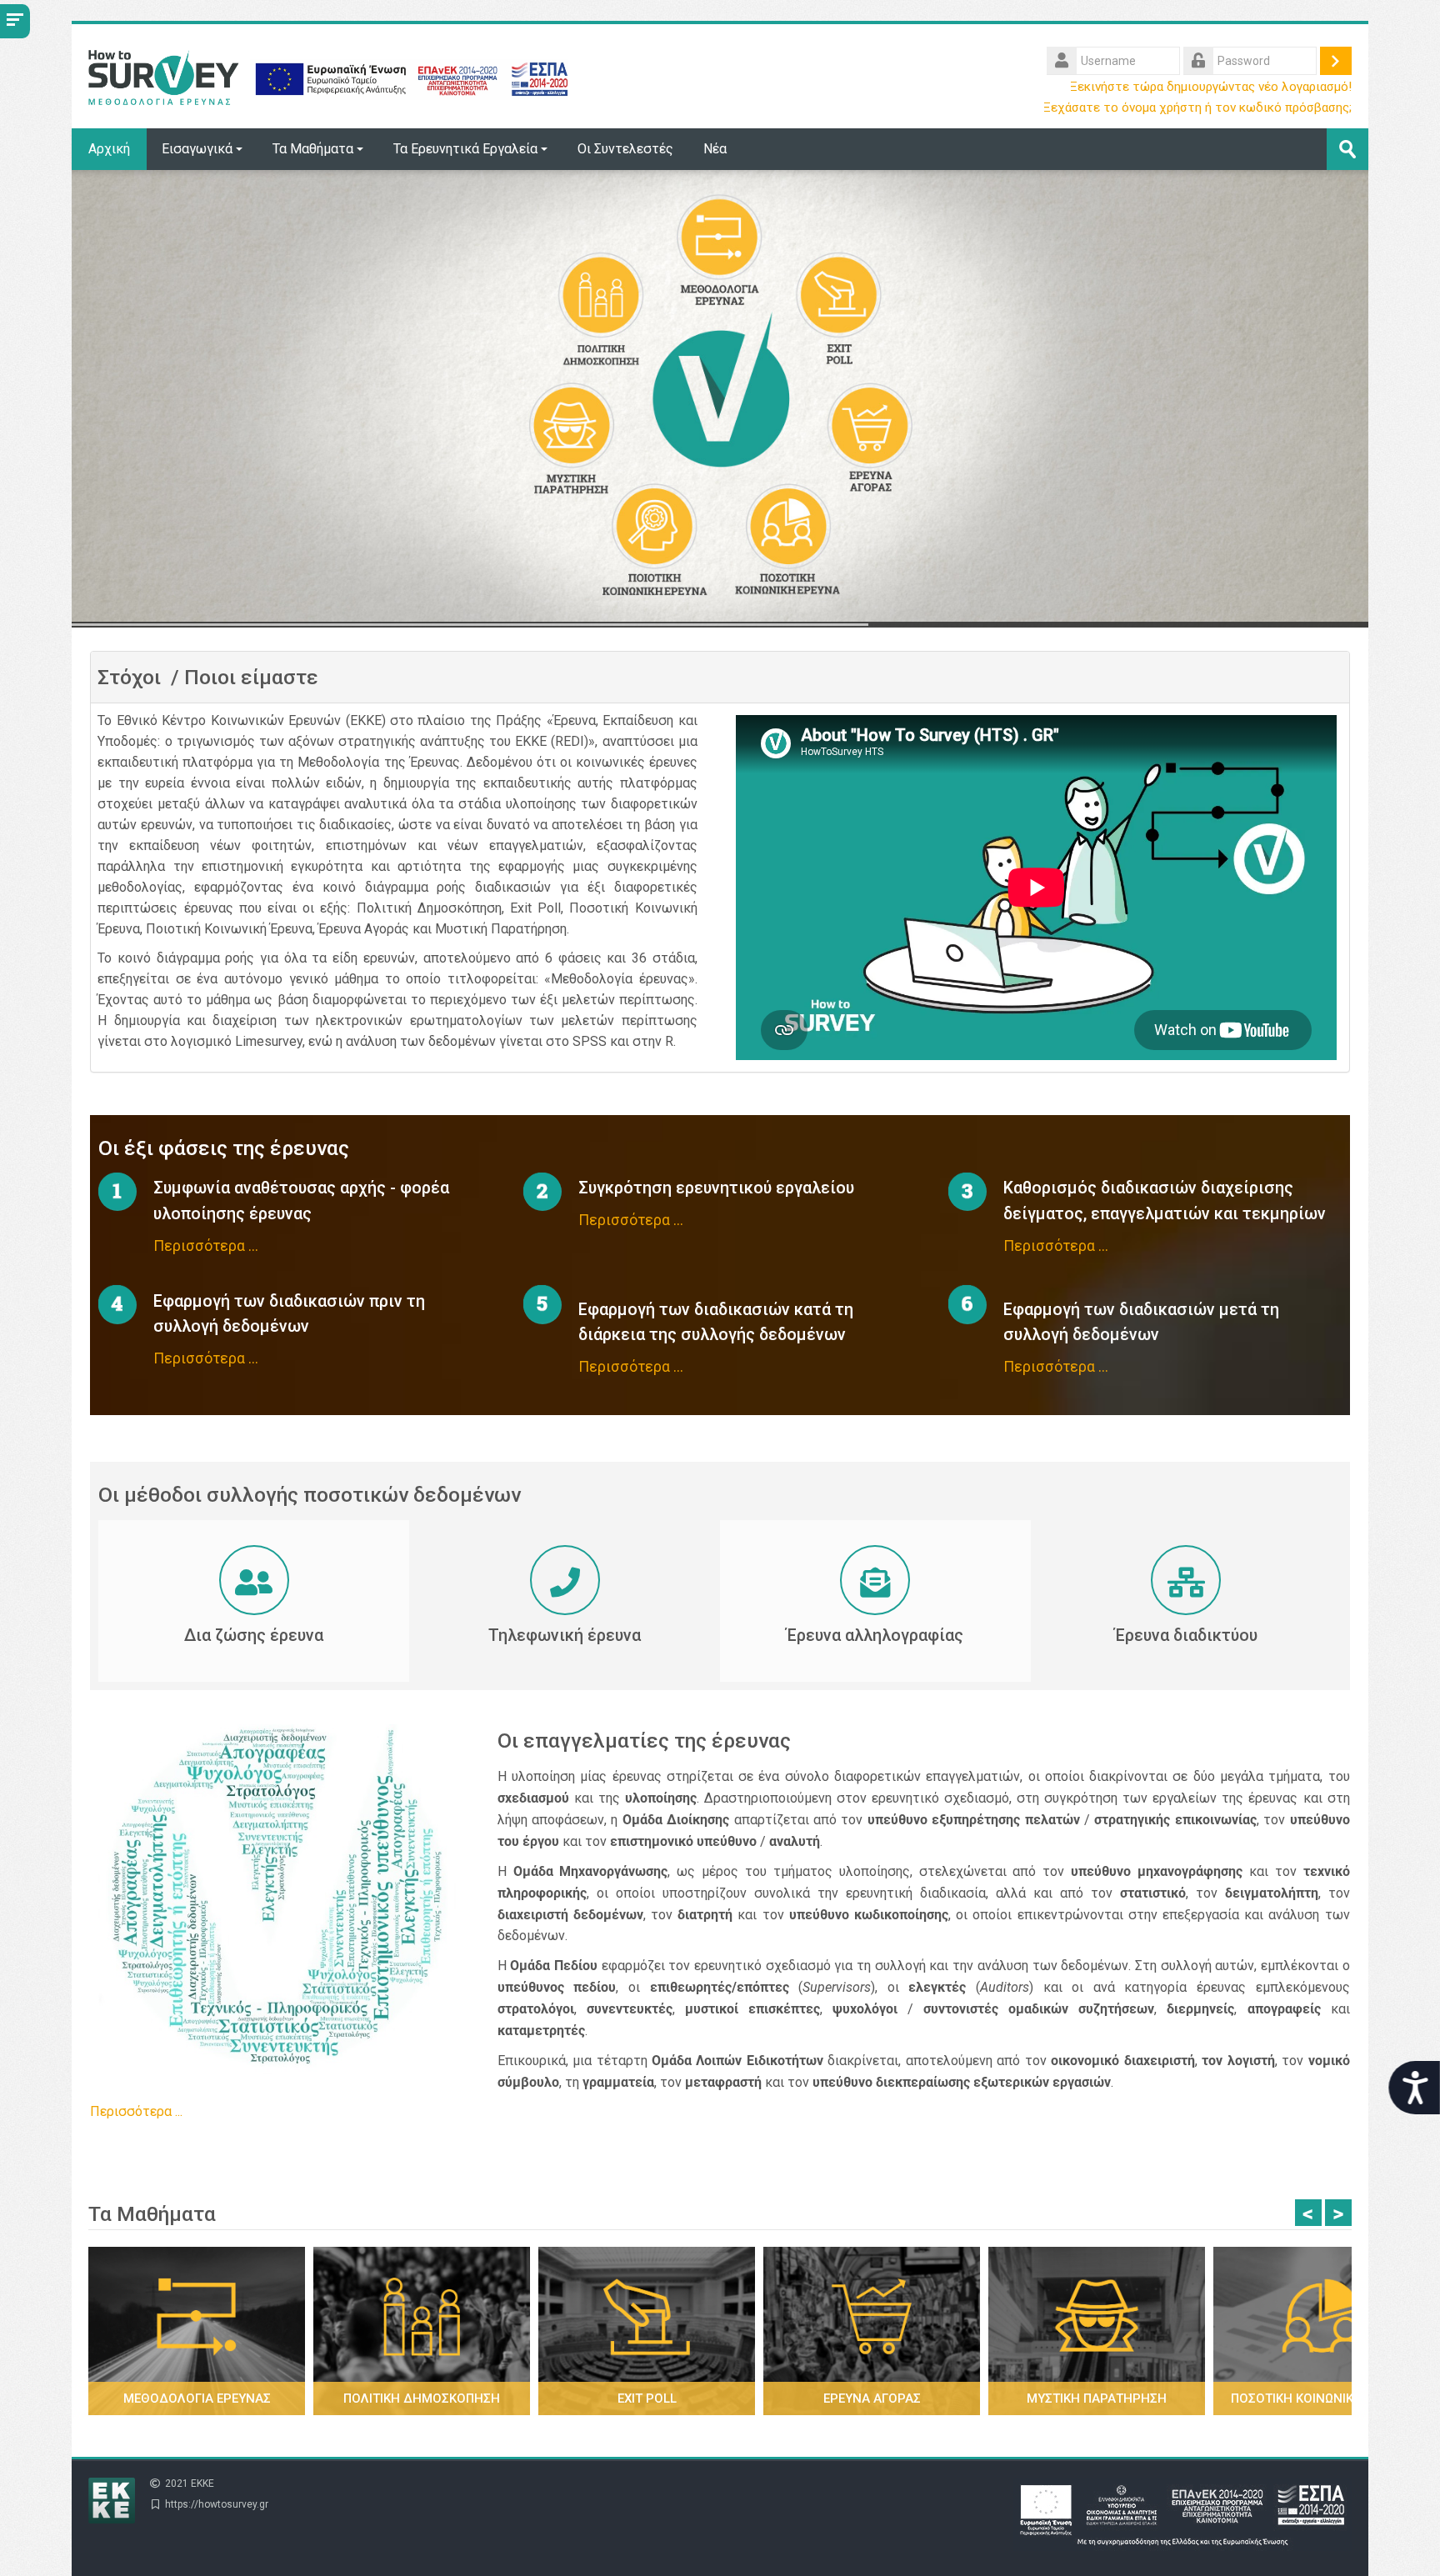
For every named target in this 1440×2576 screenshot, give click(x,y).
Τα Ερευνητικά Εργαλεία (465, 149)
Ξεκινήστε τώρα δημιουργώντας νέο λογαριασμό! (1211, 87)
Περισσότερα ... (206, 1246)
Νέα (715, 149)
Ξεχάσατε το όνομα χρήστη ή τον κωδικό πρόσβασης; (1197, 108)
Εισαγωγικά (197, 149)
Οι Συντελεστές (625, 149)
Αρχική (109, 149)
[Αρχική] (328, 75)
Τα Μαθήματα (313, 149)
